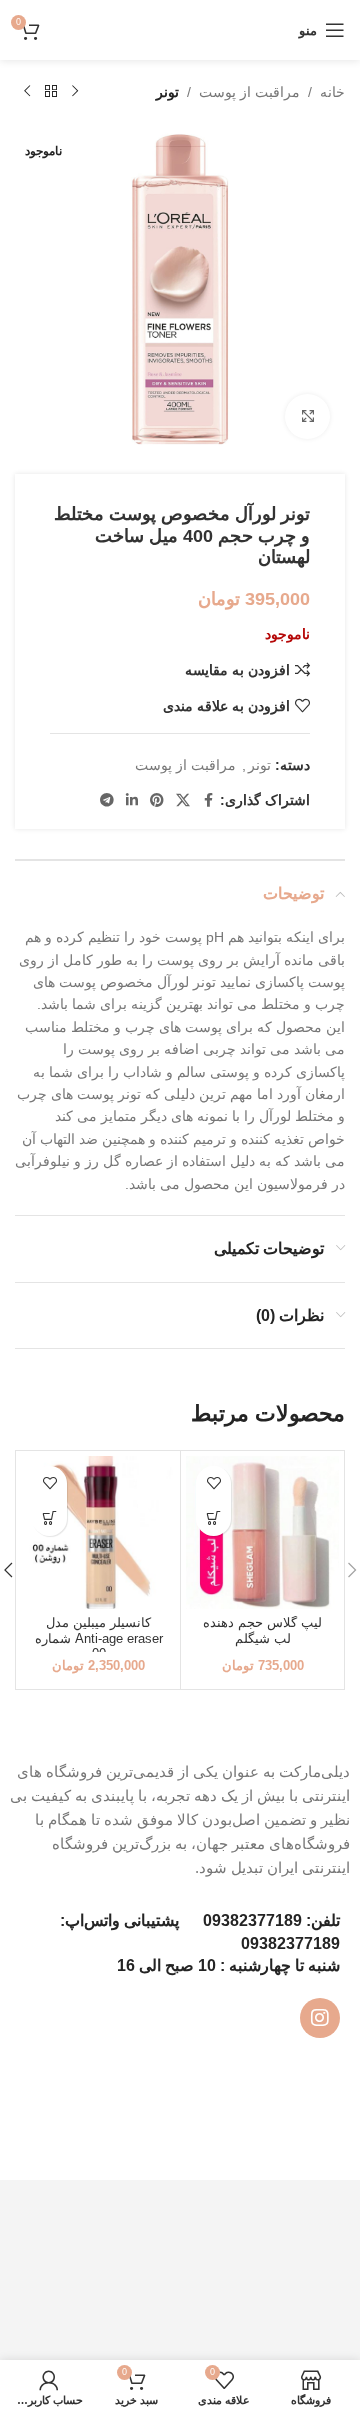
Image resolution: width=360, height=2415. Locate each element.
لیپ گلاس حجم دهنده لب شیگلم (262, 1630)
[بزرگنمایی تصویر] (307, 416)
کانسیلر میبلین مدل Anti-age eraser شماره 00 (99, 1638)
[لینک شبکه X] (183, 800)
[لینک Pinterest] (157, 800)
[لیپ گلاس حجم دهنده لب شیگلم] (262, 1532)
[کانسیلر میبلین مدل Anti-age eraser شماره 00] (98, 1532)
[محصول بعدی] (27, 92)
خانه (332, 92)
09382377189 (252, 1920)
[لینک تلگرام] (107, 800)
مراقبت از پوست (249, 92)
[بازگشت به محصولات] (51, 92)
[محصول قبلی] (75, 92)
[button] (213, 1518)
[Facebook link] (208, 800)
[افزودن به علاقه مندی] (213, 1483)
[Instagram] (320, 2018)
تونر (167, 92)
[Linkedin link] (132, 800)
